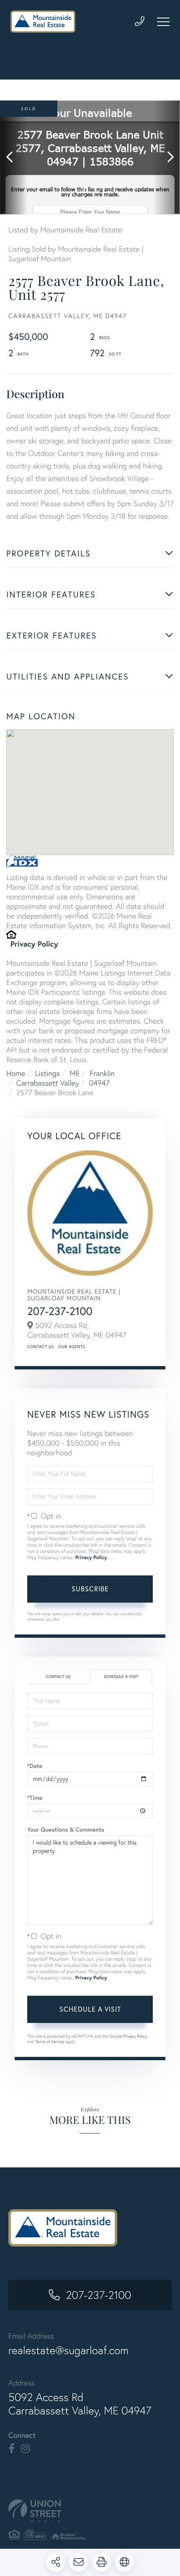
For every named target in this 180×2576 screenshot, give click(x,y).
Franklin (102, 1073)
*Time (35, 1798)
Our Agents (72, 1347)
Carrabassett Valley (48, 1083)
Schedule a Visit (121, 1677)
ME (75, 1073)
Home (16, 1073)
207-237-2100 (60, 1311)
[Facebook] (12, 2449)
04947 (99, 1083)
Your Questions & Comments (66, 1830)
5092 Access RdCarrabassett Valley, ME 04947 (80, 2404)
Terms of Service (50, 2042)
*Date (35, 1766)
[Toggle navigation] (163, 22)
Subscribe (90, 1589)
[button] (14, 157)
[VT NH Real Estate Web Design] (90, 2511)
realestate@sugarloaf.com (68, 2350)
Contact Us (41, 1347)
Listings (48, 1073)
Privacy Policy (34, 944)
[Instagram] (25, 2449)
